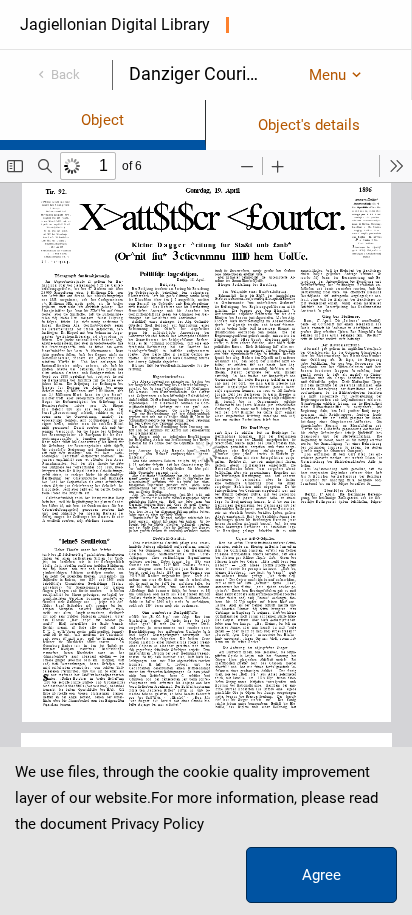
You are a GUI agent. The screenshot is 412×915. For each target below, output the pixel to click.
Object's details (309, 125)
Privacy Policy (157, 824)
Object (102, 120)
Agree (321, 875)
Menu (327, 75)
